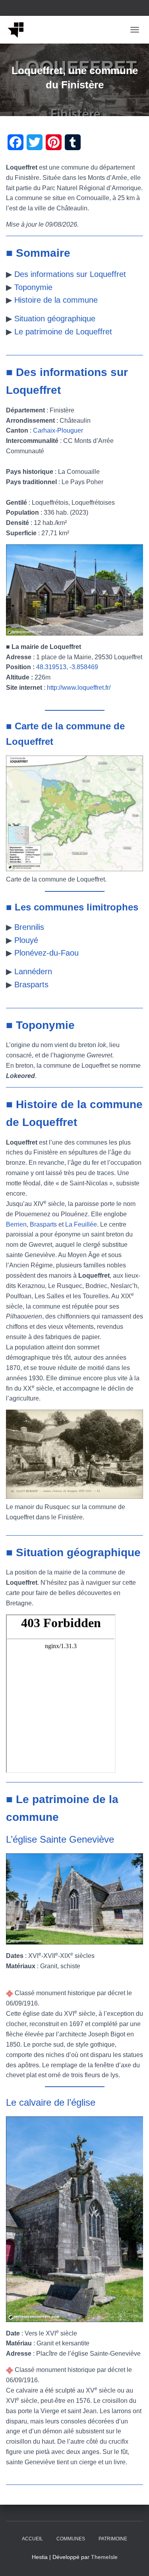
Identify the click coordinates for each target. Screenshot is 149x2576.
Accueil (32, 2539)
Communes (71, 2539)
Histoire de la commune (56, 300)
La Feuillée (81, 1224)
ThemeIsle (104, 2557)
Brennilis (29, 927)
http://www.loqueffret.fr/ (79, 688)
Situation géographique (55, 319)
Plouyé (26, 940)
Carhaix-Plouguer (58, 430)
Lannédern (33, 971)
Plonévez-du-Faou (46, 953)
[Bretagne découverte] (19, 30)
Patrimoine (113, 2539)
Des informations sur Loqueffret (70, 274)
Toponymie (33, 287)
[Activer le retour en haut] (133, 2560)
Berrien (16, 1224)
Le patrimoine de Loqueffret (63, 332)
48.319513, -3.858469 (67, 667)
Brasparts (31, 985)
